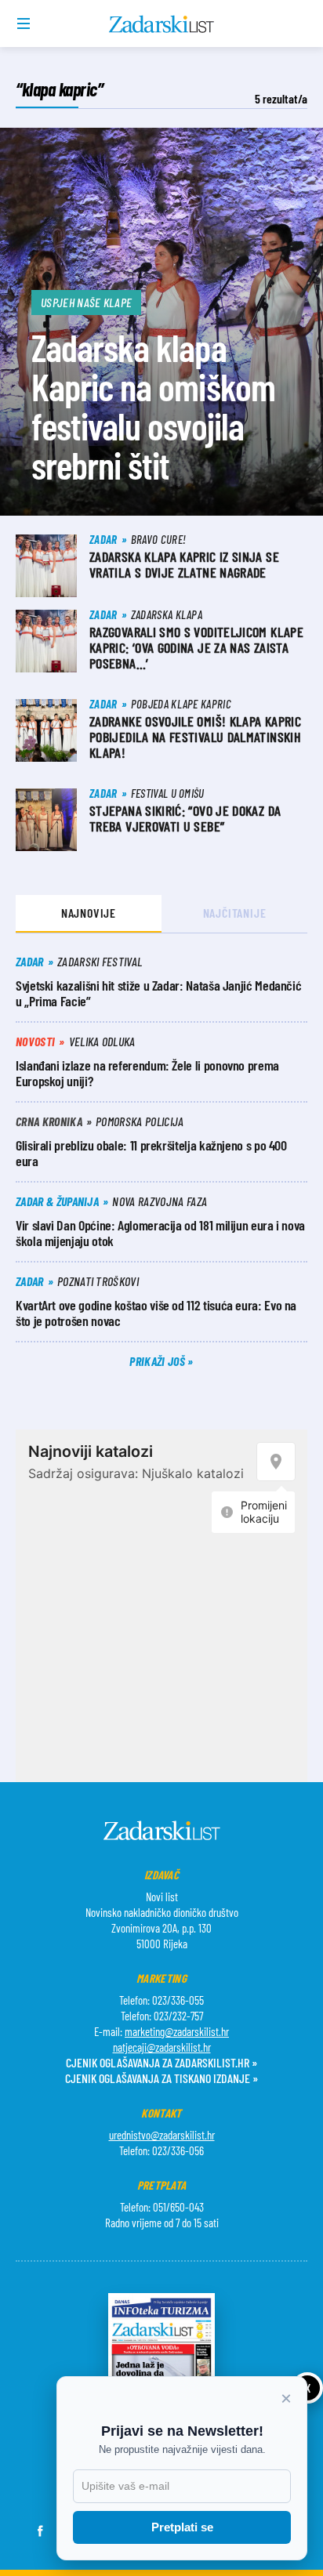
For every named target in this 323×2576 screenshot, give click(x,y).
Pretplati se (182, 2527)
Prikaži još (158, 1361)
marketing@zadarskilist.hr (177, 2031)
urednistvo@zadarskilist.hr (162, 2135)
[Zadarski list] (162, 24)
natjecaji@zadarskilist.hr (162, 2047)
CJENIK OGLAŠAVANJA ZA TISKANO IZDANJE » (161, 2078)
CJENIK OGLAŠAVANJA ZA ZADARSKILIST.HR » (161, 2062)
